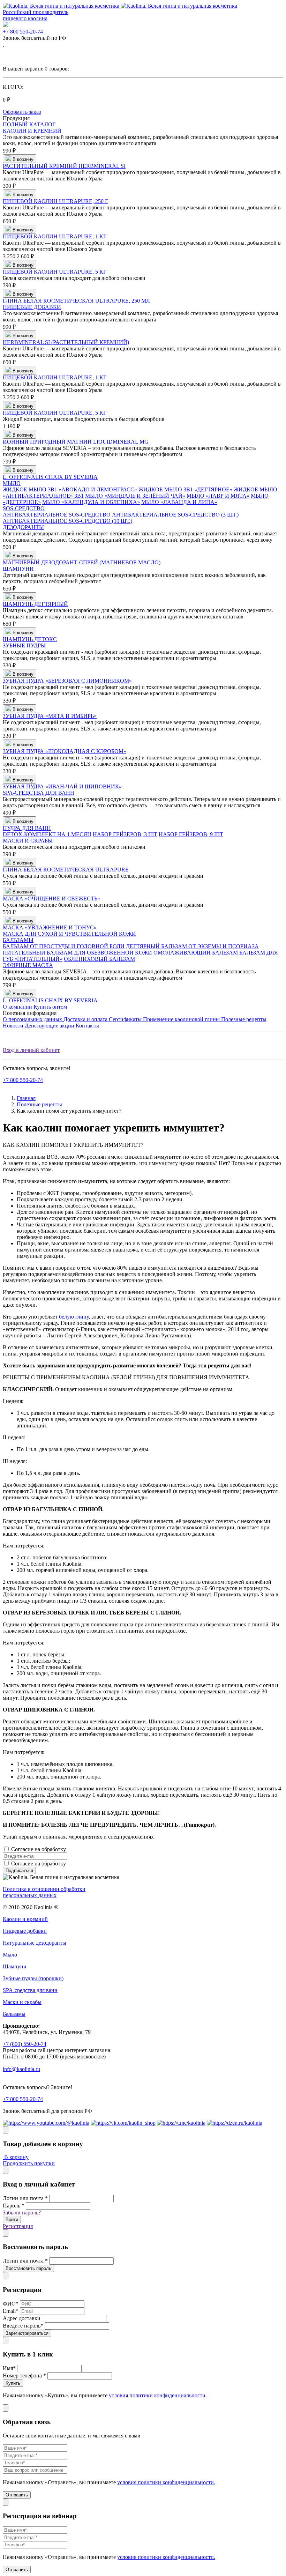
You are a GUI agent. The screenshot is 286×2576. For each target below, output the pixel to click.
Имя (9, 2368)
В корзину (16, 2157)
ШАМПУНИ (18, 569)
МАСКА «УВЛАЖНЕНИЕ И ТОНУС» (50, 927)
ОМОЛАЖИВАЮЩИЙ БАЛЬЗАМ (196, 953)
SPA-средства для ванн (30, 1990)
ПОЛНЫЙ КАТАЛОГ (29, 124)
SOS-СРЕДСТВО (24, 508)
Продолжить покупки (29, 2163)
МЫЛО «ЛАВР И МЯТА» (218, 496)
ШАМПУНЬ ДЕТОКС (30, 639)
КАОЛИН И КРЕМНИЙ (32, 131)
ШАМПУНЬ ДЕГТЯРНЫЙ (35, 604)
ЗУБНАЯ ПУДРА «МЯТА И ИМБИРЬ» (50, 716)
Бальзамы (14, 2014)
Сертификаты (126, 1019)
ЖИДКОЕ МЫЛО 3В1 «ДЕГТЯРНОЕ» (185, 489)
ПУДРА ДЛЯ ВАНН (27, 828)
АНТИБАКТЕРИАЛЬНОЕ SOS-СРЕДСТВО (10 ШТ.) (67, 521)
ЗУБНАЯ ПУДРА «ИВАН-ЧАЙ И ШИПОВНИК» (62, 786)
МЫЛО (12, 483)
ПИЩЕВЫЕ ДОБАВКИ (32, 307)
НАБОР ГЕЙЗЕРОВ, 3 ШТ (125, 834)
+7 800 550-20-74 (23, 32)
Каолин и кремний (25, 1919)
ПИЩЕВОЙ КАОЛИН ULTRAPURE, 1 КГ (55, 236)
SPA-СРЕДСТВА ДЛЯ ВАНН (39, 793)
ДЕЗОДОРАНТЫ (23, 527)
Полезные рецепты (244, 1019)
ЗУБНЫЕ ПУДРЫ (24, 645)
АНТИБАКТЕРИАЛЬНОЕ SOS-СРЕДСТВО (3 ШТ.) (175, 515)
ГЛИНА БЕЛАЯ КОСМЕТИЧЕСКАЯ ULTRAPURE (66, 870)
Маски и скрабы (22, 2002)
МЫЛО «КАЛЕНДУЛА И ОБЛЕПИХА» (91, 502)
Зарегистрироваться (27, 2333)
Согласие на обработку (66, 1849)
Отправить (17, 2495)
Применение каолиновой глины (182, 1019)
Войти (12, 2219)
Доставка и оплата (86, 1019)
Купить (13, 2383)
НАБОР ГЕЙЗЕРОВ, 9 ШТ (191, 834)
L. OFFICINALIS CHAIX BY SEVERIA (50, 477)
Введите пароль (23, 2326)
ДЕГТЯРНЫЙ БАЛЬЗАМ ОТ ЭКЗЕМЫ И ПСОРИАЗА (192, 946)
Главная (26, 1098)
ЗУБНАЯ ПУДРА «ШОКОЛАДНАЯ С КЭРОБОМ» (65, 751)
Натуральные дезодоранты (35, 1943)
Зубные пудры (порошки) (33, 1978)
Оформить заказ (22, 112)
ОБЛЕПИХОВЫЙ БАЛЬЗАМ (99, 959)
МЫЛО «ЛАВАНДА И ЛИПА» (179, 502)
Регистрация (18, 2226)
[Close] (6, 2130)
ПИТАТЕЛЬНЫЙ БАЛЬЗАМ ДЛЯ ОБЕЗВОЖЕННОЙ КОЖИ (77, 953)
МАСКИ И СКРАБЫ (28, 841)
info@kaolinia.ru (21, 2069)
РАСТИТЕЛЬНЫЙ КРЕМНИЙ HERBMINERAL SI (64, 166)
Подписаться (19, 1870)
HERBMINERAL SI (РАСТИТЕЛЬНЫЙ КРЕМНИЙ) (66, 342)
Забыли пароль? (22, 2213)
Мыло (10, 1955)
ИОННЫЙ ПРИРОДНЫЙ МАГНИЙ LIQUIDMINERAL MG (76, 442)
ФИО (11, 2304)
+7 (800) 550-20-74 (25, 2044)
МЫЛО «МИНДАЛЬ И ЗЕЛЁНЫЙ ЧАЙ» (135, 496)
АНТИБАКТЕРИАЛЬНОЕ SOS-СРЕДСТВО (57, 515)
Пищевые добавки (25, 1931)
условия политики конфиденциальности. (158, 2395)
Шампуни (15, 1966)
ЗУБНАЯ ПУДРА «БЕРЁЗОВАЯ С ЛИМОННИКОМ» (67, 681)
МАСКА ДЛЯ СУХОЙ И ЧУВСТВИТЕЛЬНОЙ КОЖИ (69, 934)
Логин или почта (25, 2198)
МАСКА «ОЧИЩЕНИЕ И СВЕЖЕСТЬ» (51, 899)
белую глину (74, 1317)
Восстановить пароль (28, 2268)
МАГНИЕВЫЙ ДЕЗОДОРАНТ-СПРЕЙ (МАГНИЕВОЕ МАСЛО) (82, 562)
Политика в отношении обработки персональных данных (44, 1892)
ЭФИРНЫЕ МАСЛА (28, 965)
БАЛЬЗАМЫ (18, 940)
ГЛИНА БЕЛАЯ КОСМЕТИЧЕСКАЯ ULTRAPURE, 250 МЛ (76, 301)
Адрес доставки (22, 2318)
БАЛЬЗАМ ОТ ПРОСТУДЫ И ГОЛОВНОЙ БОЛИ (64, 946)
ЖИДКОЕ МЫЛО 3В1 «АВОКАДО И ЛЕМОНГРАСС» (70, 489)
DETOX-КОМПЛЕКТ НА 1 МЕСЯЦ (47, 834)
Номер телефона (24, 2375)
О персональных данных (33, 1019)
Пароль (14, 2206)
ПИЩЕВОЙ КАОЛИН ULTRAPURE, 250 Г (55, 201)
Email (11, 2311)
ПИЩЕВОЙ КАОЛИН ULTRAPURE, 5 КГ (55, 272)
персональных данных (94, 1849)
